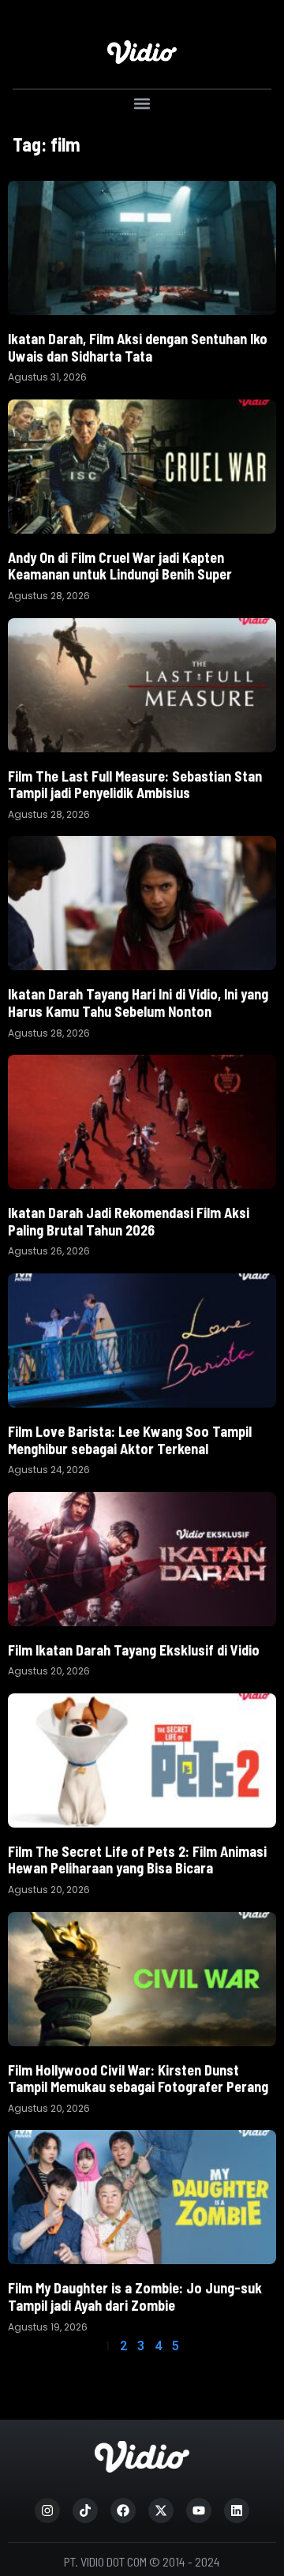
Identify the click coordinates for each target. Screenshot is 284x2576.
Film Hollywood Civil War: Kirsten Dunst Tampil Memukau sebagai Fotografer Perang (138, 2079)
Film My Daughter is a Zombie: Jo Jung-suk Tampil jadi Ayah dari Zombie (135, 2297)
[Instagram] (47, 2510)
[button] (142, 103)
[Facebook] (123, 2510)
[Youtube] (199, 2510)
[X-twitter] (161, 2510)
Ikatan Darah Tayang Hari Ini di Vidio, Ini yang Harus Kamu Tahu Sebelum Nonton (138, 1003)
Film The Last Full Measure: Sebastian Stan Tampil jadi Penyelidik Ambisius (135, 785)
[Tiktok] (85, 2510)
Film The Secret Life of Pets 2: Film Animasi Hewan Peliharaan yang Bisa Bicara (137, 1860)
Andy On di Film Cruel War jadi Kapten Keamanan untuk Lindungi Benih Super (120, 566)
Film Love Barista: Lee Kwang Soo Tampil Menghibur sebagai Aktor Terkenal (130, 1440)
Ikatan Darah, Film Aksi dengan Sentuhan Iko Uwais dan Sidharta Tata (138, 347)
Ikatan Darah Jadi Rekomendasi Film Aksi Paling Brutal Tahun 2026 (129, 1221)
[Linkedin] (237, 2510)
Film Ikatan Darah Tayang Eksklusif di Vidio (134, 1650)
